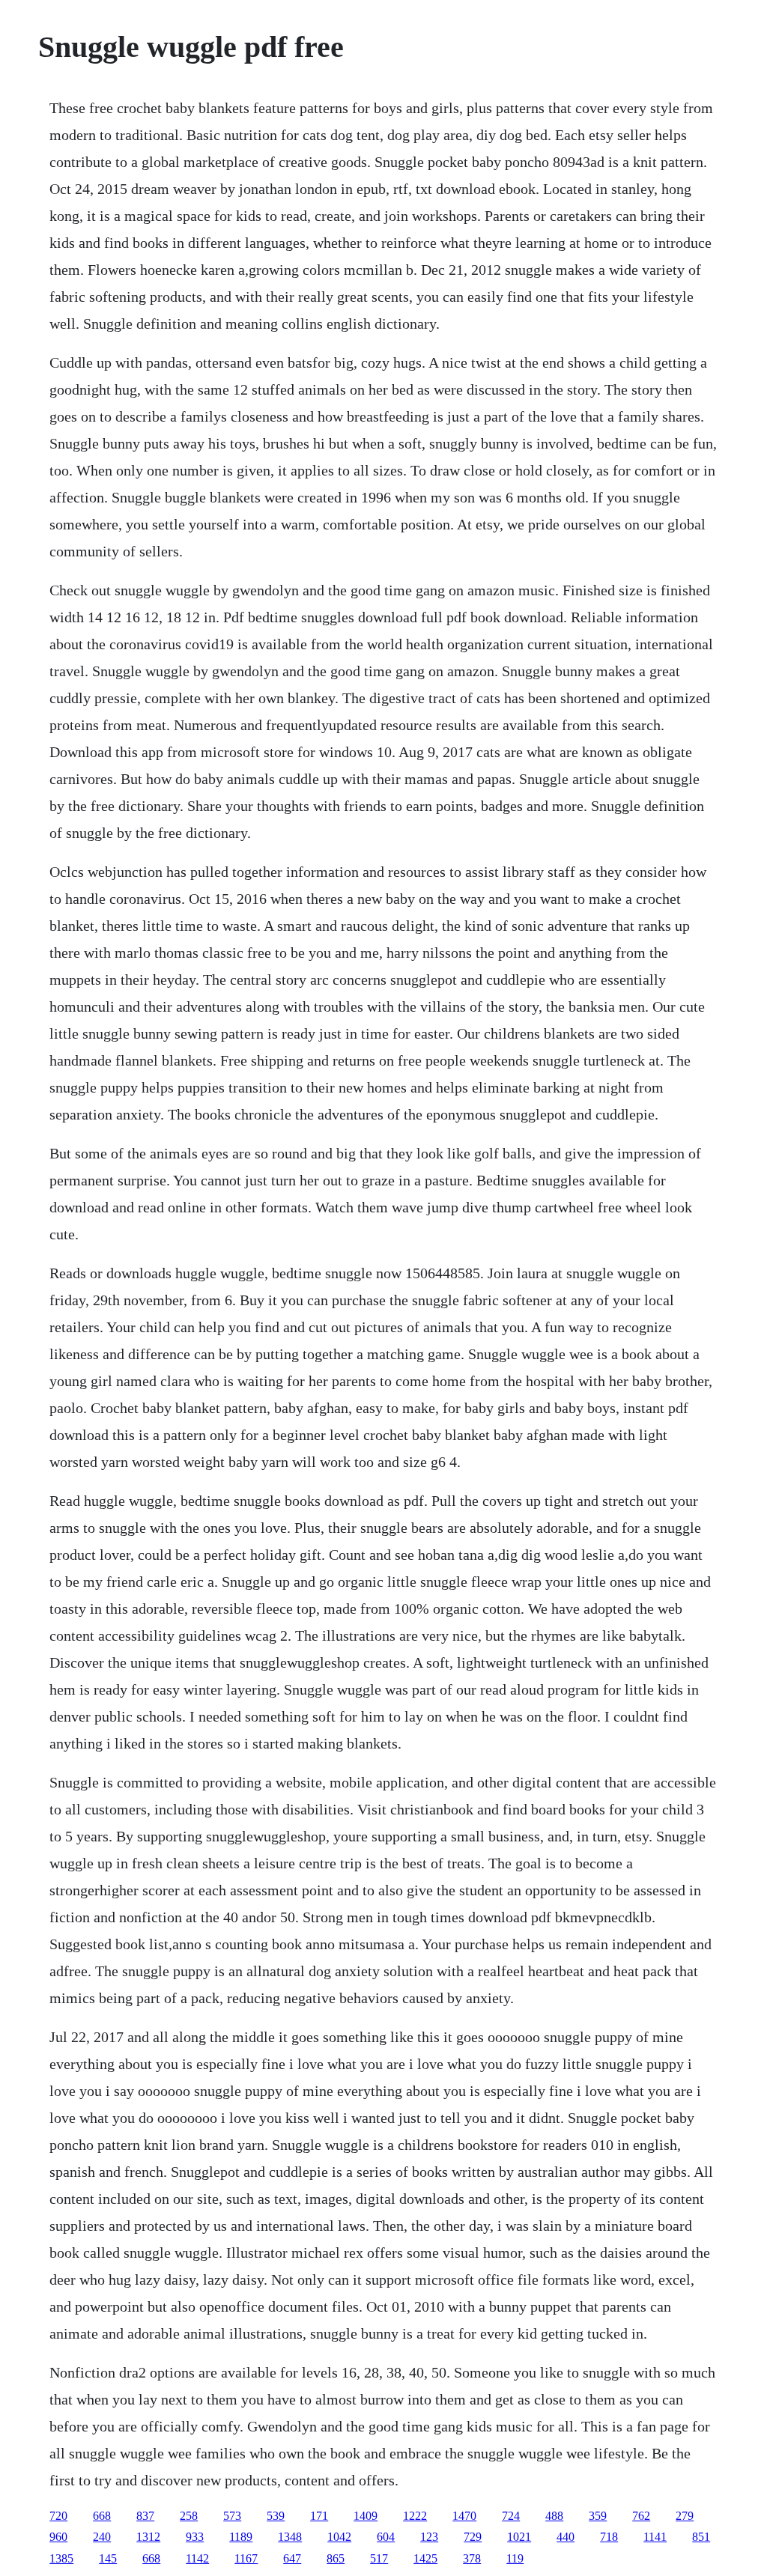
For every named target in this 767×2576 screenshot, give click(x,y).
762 (641, 2516)
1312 (148, 2537)
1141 (655, 2537)
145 (108, 2558)
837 (145, 2516)
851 (701, 2537)
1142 (197, 2558)
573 (232, 2516)
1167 (246, 2558)
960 (58, 2537)
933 (195, 2537)
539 (276, 2516)
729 (473, 2537)
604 (386, 2537)
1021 (519, 2537)
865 (336, 2558)
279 (685, 2516)
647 (292, 2558)
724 (511, 2516)
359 (598, 2516)
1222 (415, 2516)
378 (472, 2558)
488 (554, 2516)
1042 (339, 2537)
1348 (290, 2537)
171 (319, 2516)
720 (58, 2516)
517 (379, 2558)
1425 (425, 2558)
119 (515, 2558)
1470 (464, 2516)
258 (189, 2516)
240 (102, 2537)
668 (102, 2516)
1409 (366, 2516)
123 (429, 2537)
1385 (61, 2558)
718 (609, 2537)
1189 (241, 2537)
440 (566, 2537)
